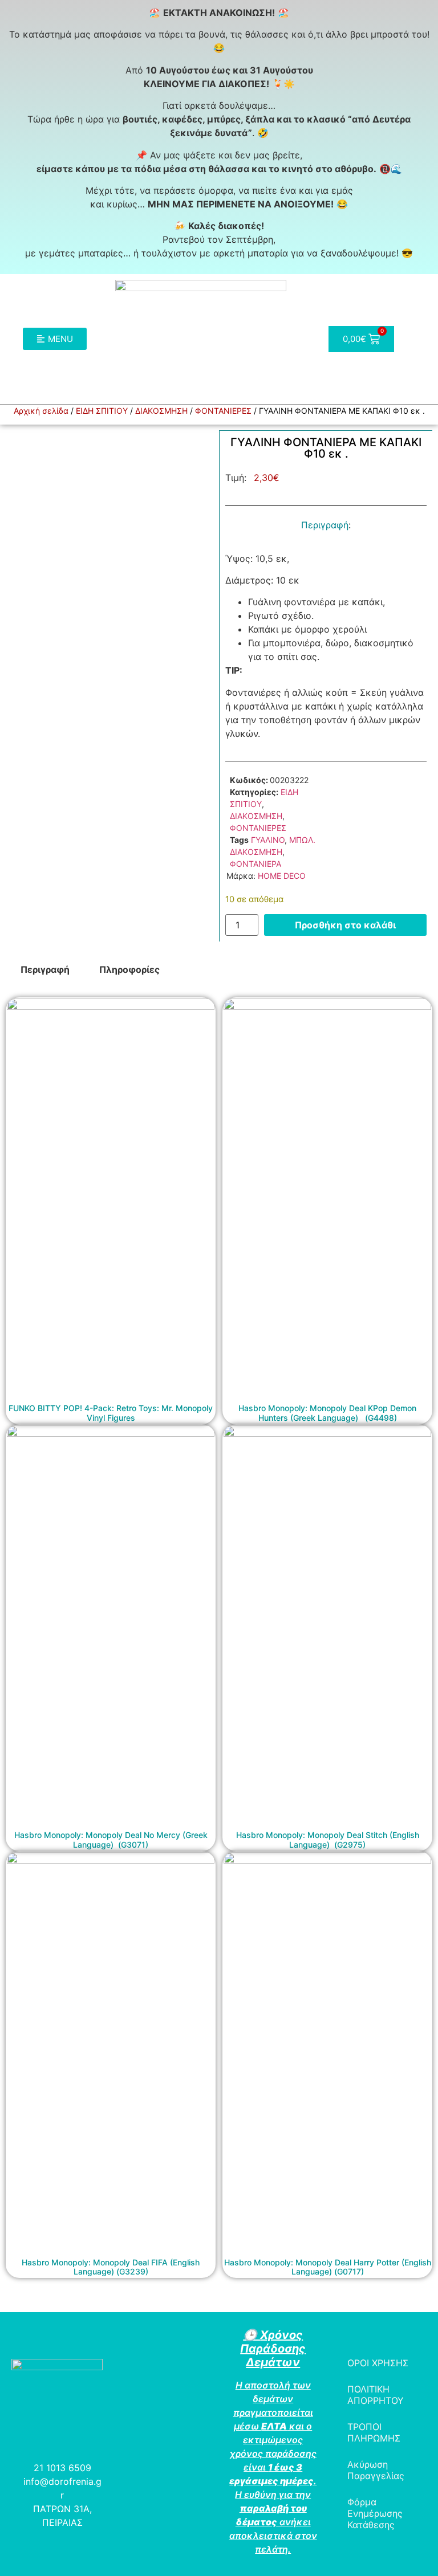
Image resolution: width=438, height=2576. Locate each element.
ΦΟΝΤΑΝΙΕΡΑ (255, 864)
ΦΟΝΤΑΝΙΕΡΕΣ (223, 411)
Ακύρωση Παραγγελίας (376, 2470)
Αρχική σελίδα (41, 411)
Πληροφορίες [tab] (129, 969)
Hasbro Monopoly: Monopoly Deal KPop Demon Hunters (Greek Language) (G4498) (327, 1413)
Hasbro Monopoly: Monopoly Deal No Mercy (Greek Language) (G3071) (111, 1840)
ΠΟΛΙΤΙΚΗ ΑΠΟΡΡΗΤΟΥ (376, 2395)
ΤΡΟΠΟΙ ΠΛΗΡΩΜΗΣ (374, 2432)
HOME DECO (282, 876)
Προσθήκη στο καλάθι (345, 925)
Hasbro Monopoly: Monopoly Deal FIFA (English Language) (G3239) (111, 2267)
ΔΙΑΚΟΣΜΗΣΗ (161, 411)
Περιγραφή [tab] (45, 969)
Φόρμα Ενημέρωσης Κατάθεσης (375, 2513)
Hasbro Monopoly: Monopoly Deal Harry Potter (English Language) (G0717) (328, 2267)
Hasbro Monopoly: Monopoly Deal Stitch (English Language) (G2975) (328, 1840)
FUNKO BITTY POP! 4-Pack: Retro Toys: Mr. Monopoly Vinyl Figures (111, 1413)
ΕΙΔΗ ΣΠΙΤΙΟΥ (102, 411)
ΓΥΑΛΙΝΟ (268, 840)
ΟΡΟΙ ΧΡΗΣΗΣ (378, 2363)
